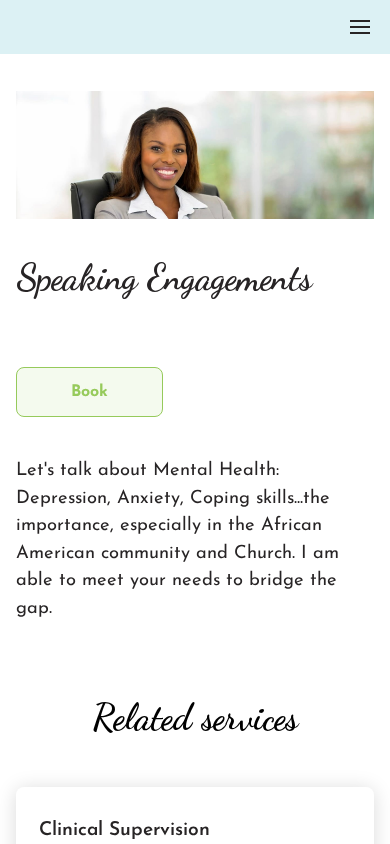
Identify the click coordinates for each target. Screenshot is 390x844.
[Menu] (360, 27)
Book (89, 392)
